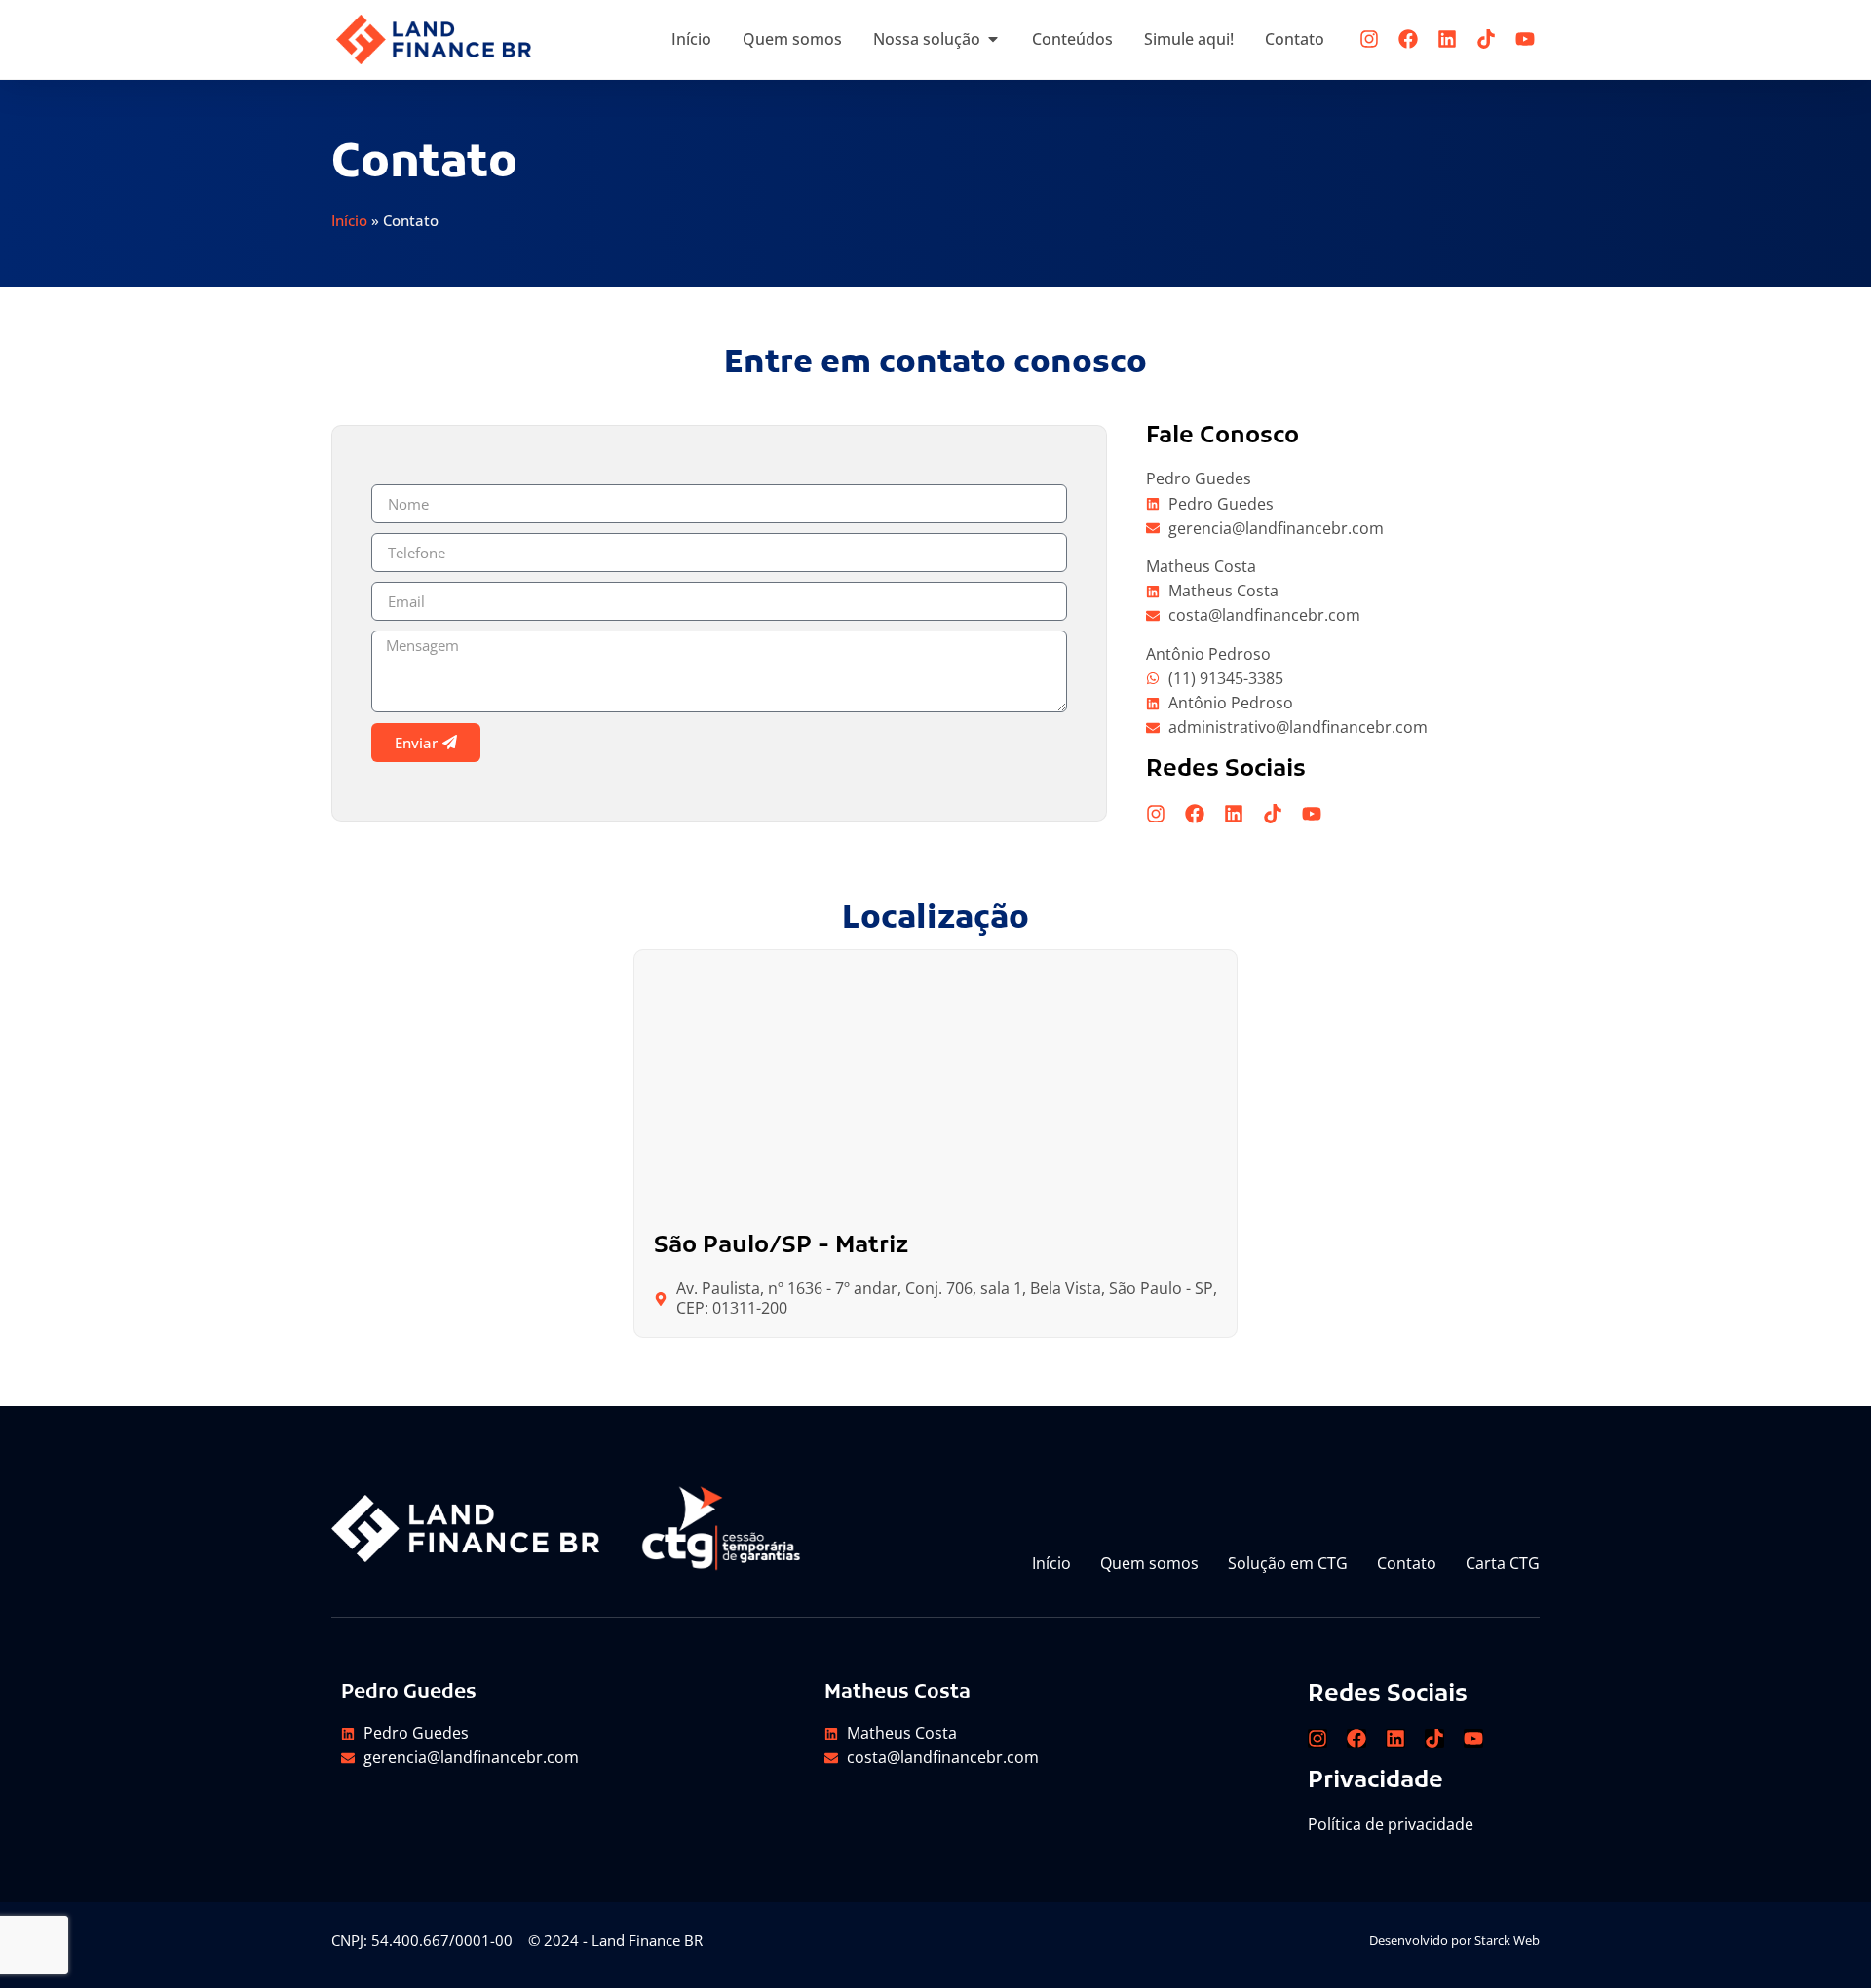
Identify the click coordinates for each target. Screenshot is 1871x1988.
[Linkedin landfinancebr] (1447, 39)
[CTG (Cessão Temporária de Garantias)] (721, 1529)
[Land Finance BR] (434, 39)
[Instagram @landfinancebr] (1369, 39)
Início (349, 220)
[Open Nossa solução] (993, 39)
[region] (1618, 1847)
